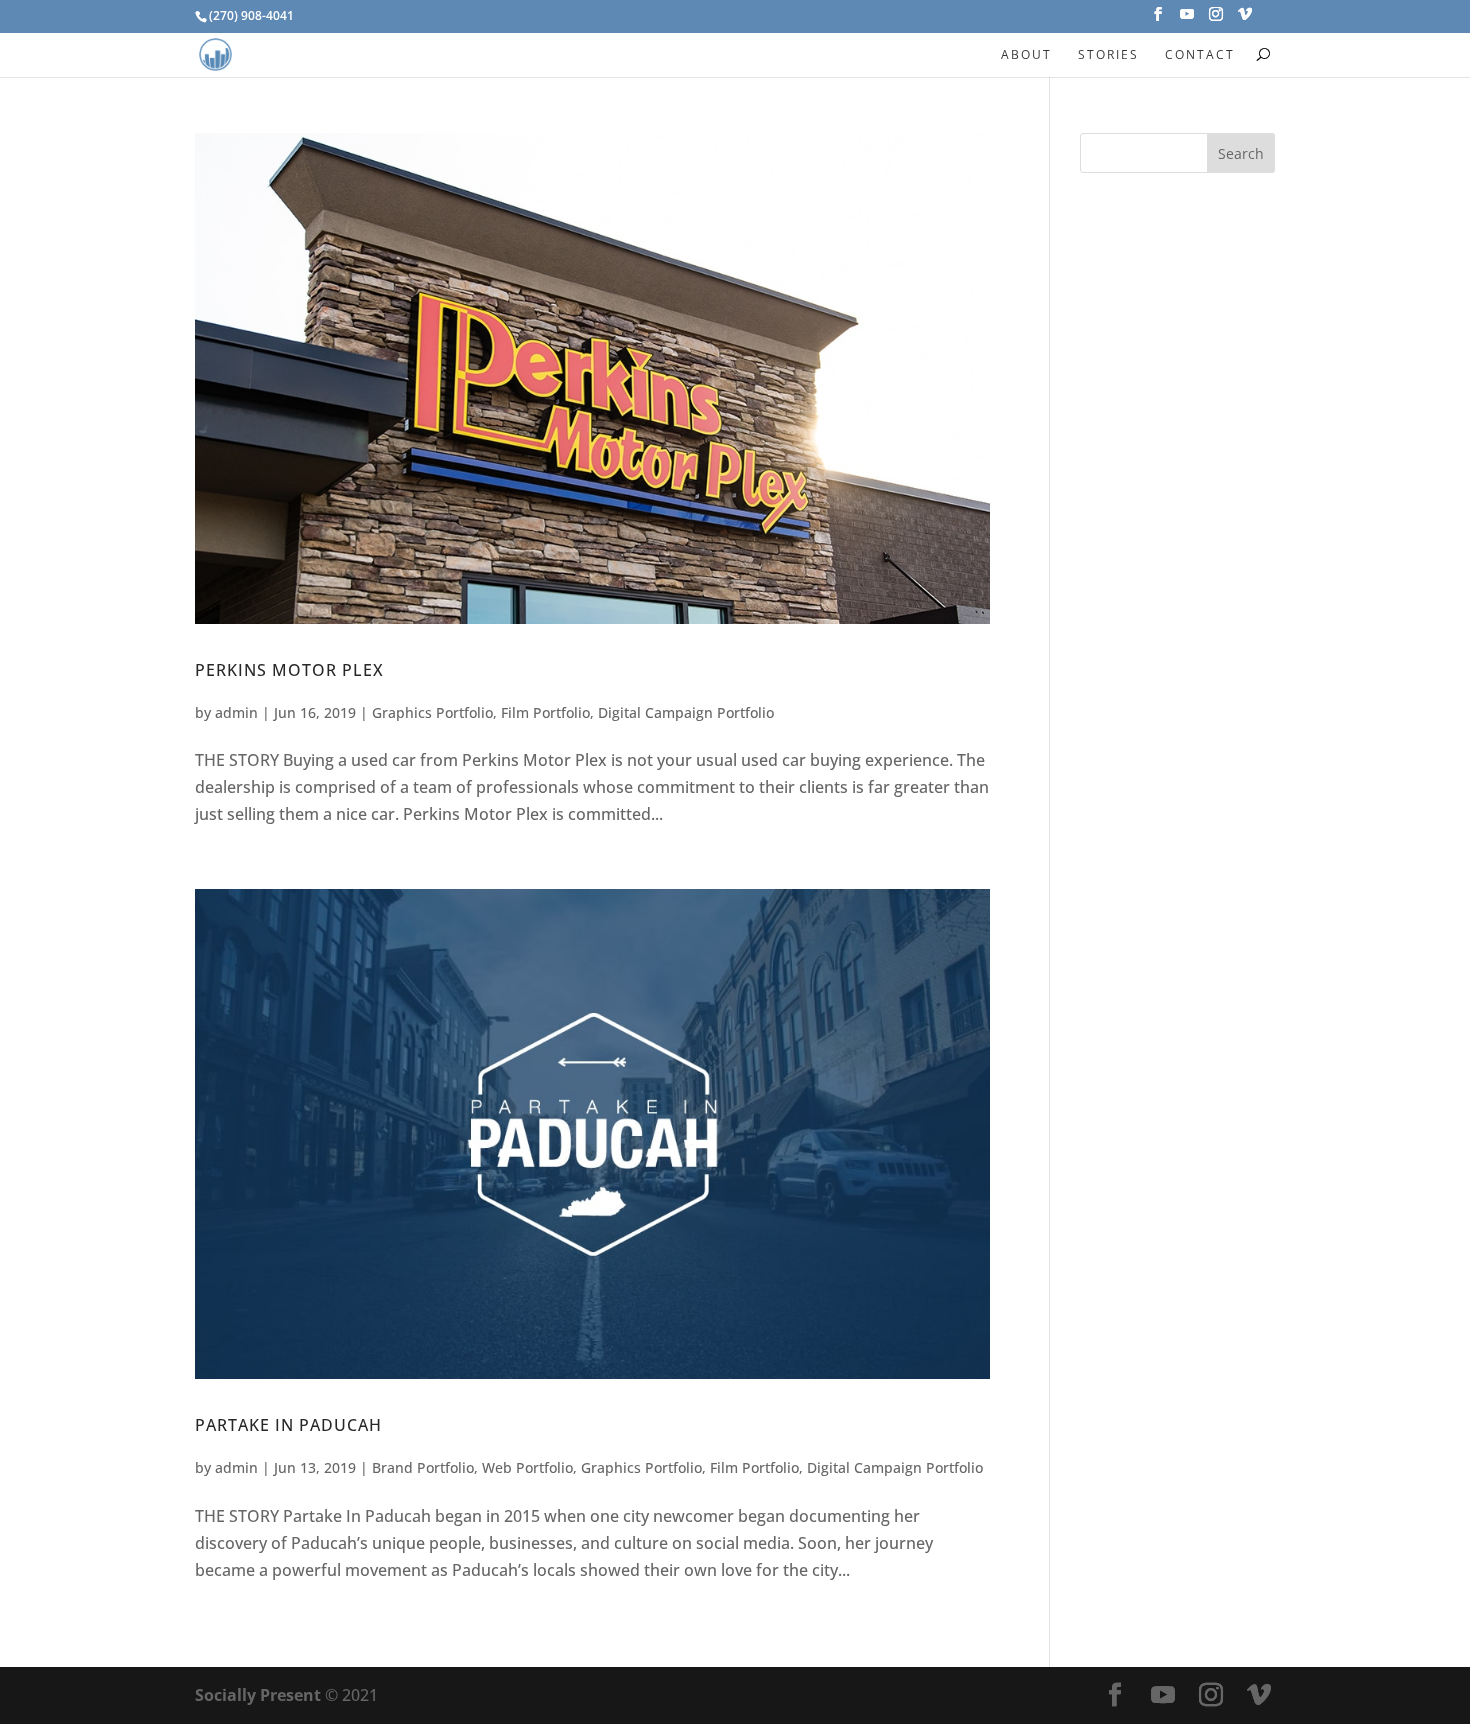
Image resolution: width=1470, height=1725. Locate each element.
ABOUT (1026, 54)
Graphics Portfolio (432, 712)
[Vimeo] (1245, 20)
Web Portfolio (527, 1467)
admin (236, 712)
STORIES (1108, 54)
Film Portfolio (545, 712)
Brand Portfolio (423, 1467)
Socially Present (258, 1695)
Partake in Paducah (288, 1425)
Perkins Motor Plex (289, 670)
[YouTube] (1187, 20)
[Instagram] (1216, 20)
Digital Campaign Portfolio (686, 712)
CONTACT (1200, 54)
